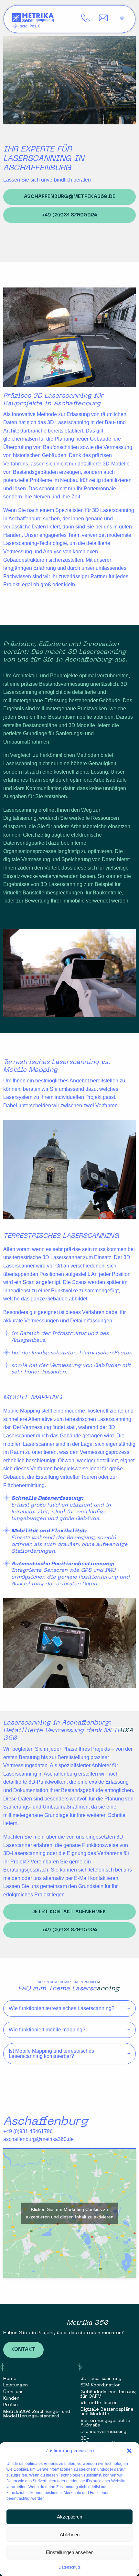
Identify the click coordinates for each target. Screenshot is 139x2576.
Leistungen (16, 2386)
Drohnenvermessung (103, 2432)
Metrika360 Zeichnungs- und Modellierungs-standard (37, 2414)
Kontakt (23, 2350)
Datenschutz (69, 2567)
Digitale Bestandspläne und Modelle (107, 2412)
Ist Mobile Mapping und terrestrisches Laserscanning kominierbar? (51, 2054)
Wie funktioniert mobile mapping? (47, 2030)
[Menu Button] (122, 18)
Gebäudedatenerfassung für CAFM (108, 2394)
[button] (129, 2451)
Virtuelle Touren (99, 2403)
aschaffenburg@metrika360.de (70, 197)
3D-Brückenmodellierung (105, 2441)
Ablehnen (70, 2534)
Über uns (13, 2392)
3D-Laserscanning (101, 2379)
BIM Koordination (101, 2386)
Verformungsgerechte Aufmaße (105, 2423)
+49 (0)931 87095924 (69, 215)
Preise (11, 2405)
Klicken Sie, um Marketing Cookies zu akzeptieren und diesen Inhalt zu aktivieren (70, 2213)
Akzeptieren (69, 2517)
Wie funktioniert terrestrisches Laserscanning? (62, 2008)
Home (10, 2379)
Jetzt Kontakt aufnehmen (69, 1912)
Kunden (11, 2399)
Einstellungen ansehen (70, 2552)
